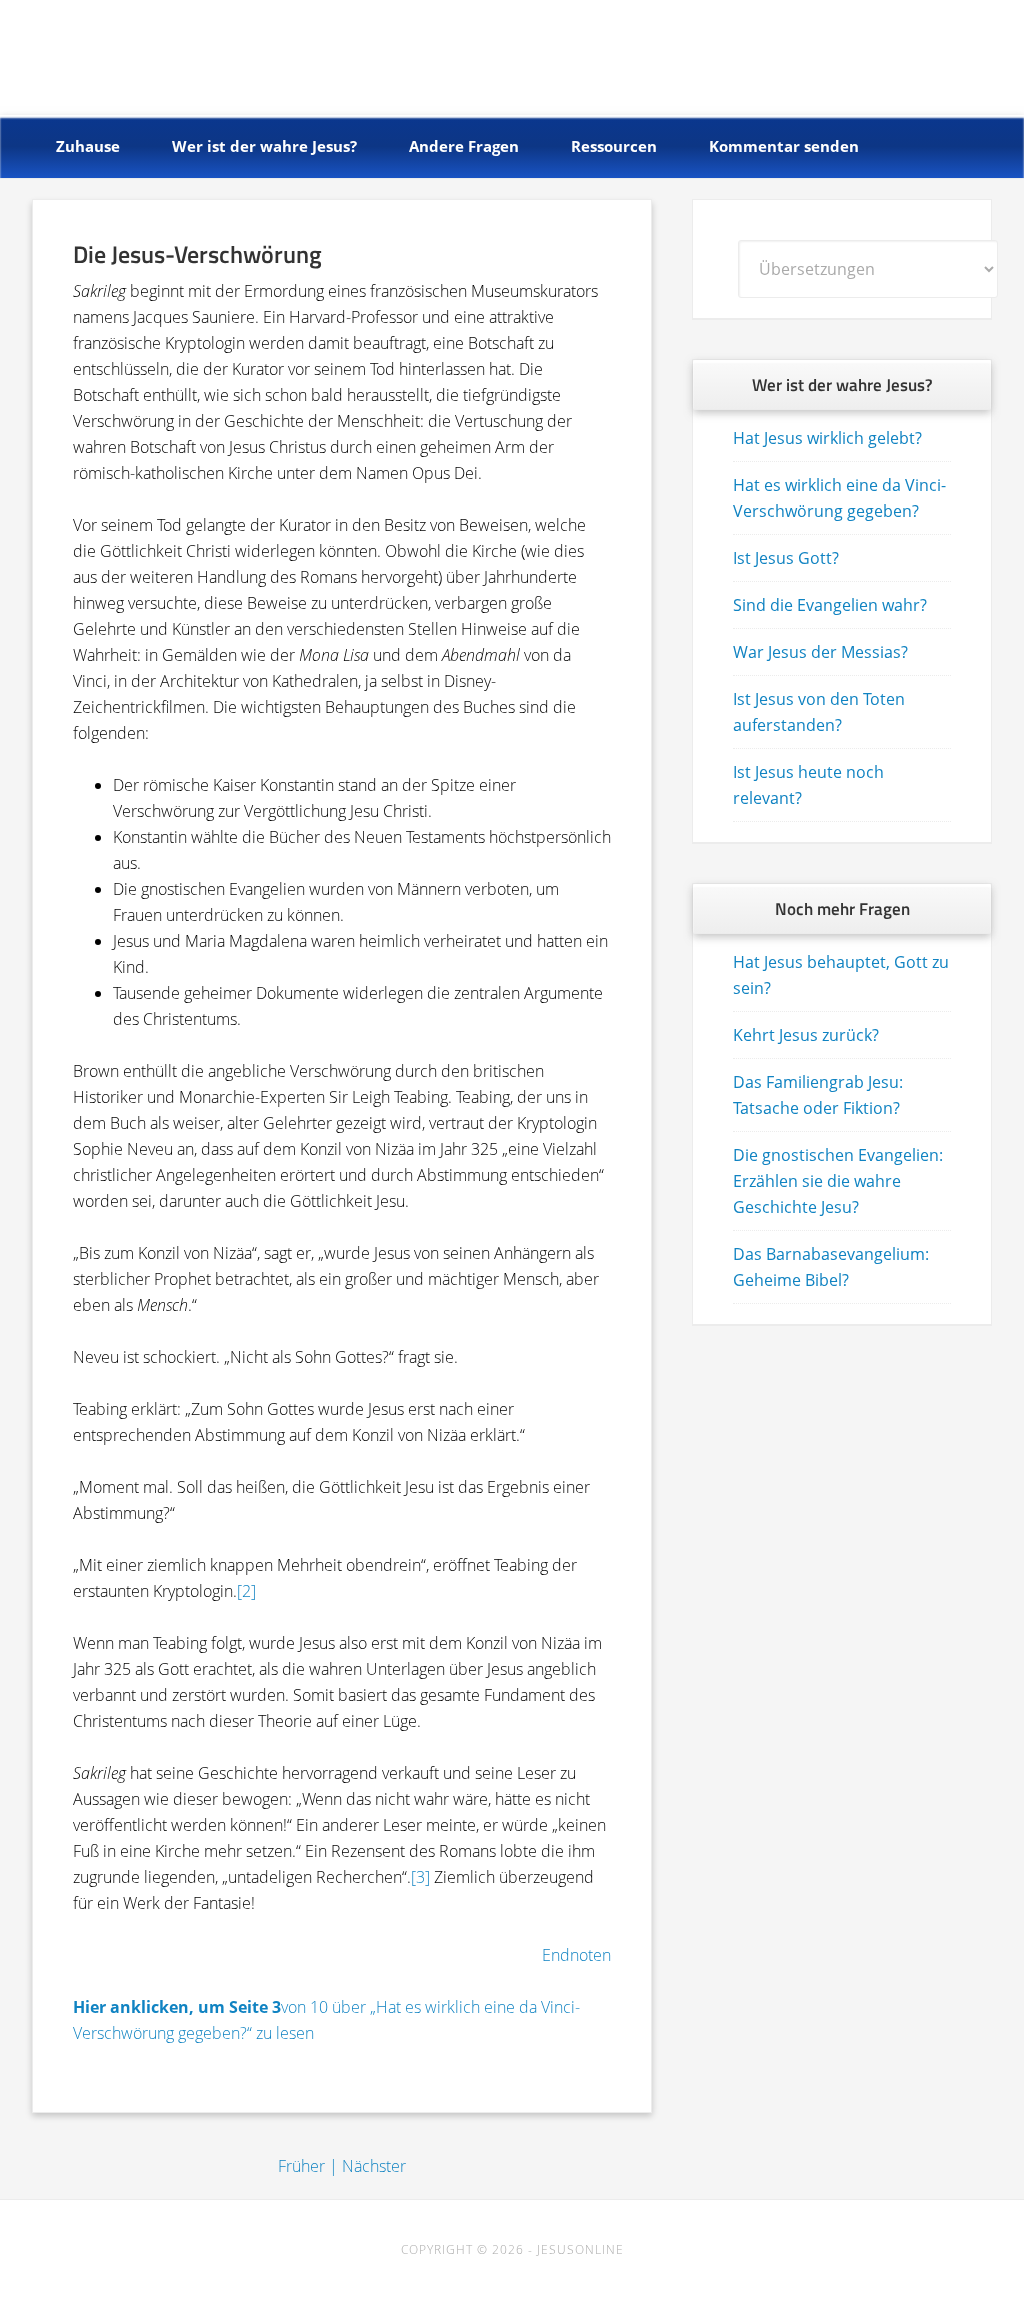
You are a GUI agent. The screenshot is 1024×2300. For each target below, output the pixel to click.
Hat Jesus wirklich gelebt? (827, 438)
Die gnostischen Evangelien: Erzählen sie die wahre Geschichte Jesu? (838, 1181)
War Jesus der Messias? (820, 652)
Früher (301, 2166)
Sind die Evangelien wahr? (830, 605)
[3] (420, 1877)
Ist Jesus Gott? (786, 558)
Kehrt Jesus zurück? (806, 1035)
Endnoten (576, 1955)
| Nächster (367, 2166)
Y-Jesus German (178, 52)
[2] (246, 1591)
